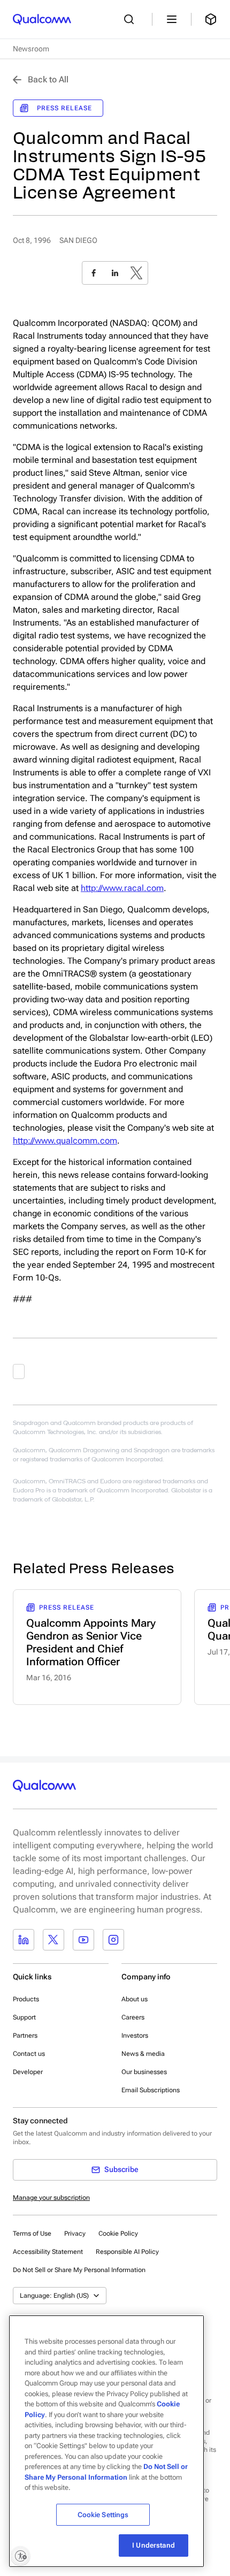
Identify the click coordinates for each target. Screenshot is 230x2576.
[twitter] (136, 273)
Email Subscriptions (151, 2090)
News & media (143, 2054)
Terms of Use (32, 2234)
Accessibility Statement (48, 2252)
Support (24, 2017)
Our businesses (144, 2072)
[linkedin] (115, 273)
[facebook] (94, 273)
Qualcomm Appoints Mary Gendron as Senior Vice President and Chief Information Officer (91, 1642)
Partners (25, 2036)
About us (135, 1999)
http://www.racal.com (122, 888)
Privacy (75, 2234)
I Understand (154, 2545)
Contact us (29, 2054)
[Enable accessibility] (20, 2556)
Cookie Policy (118, 2234)
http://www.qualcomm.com (65, 1141)
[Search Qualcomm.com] (132, 19)
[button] (79, 2269)
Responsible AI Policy (127, 2252)
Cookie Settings (103, 2515)
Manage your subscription (51, 2198)
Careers (133, 2017)
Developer (28, 2072)
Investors (135, 2036)
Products (26, 1999)
